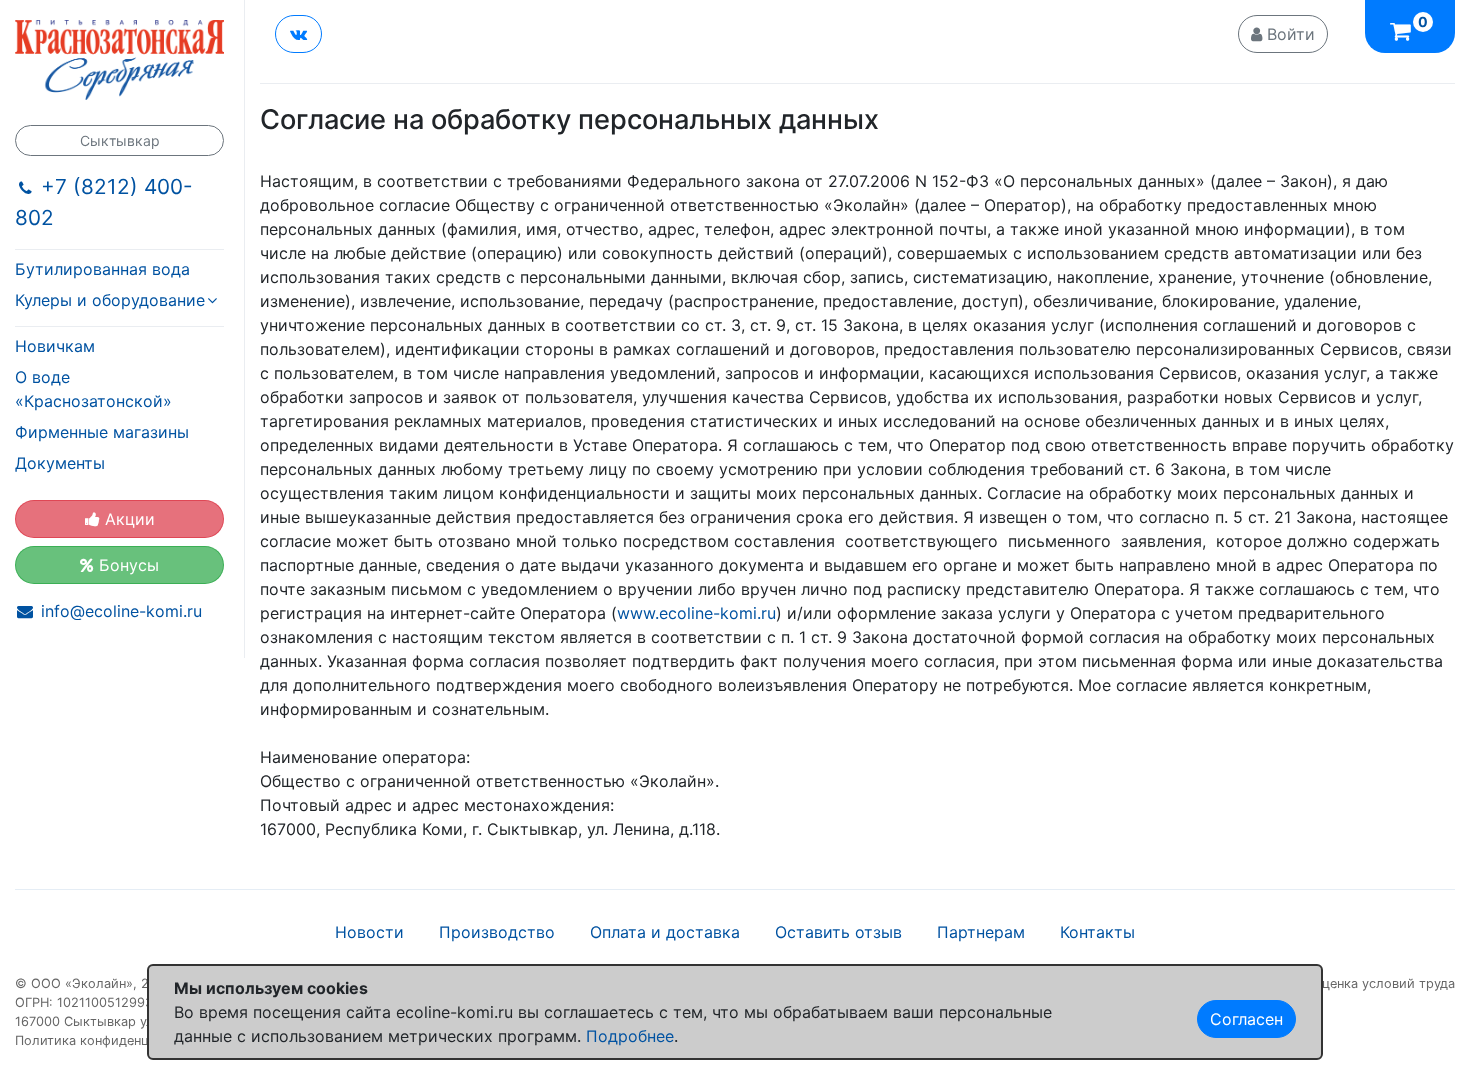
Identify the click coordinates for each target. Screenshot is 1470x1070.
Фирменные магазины (102, 432)
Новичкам (55, 346)
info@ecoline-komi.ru (121, 611)
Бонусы (126, 565)
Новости (369, 932)
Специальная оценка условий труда (1341, 983)
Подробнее (630, 1036)
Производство (497, 932)
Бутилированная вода (102, 269)
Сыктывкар (120, 140)
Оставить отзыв (838, 932)
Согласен (1246, 1019)
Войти (1288, 34)
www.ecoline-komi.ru (696, 613)
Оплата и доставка (665, 932)
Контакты (1097, 932)
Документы (60, 463)
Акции (127, 519)
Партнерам (981, 932)
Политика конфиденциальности (115, 1040)
